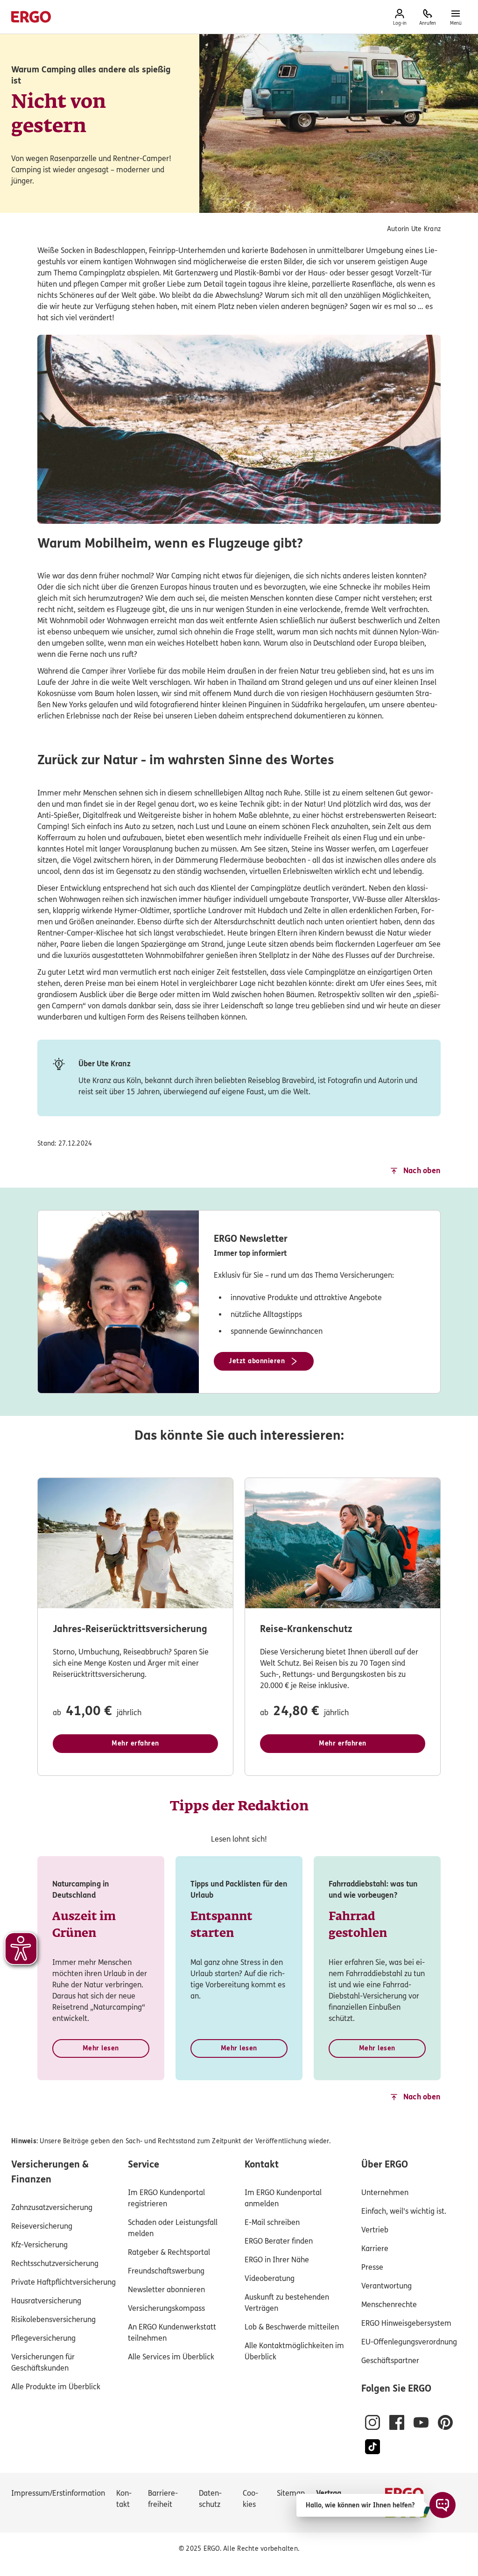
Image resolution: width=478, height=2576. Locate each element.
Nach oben (422, 1171)
